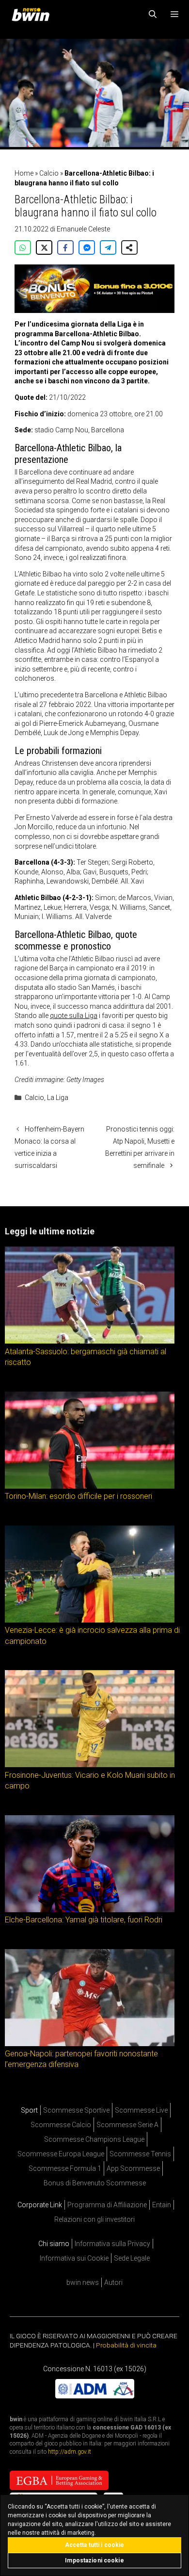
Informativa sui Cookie (74, 2258)
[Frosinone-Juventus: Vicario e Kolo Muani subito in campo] (90, 1765)
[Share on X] (44, 247)
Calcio (49, 173)
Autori (113, 2282)
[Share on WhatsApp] (23, 247)
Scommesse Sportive (76, 2110)
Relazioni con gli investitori (94, 2219)
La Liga (58, 1098)
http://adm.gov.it (70, 2452)
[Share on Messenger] (87, 247)
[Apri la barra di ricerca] (153, 15)
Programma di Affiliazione (107, 2205)
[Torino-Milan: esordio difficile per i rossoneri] (90, 1486)
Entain (162, 2205)
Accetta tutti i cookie (95, 2545)
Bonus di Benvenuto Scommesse (95, 2183)
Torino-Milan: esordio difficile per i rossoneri (79, 1496)
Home (24, 173)
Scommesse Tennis (140, 2154)
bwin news (83, 2282)
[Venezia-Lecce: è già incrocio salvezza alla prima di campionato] (90, 1620)
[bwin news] (33, 15)
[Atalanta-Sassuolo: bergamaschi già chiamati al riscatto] (90, 1341)
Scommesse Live (141, 2110)
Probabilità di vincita (126, 2345)
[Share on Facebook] (65, 247)
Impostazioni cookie (94, 2560)
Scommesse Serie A (127, 2125)
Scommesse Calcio (61, 2125)
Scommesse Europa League (61, 2154)
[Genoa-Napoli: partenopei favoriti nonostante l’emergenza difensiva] (90, 2043)
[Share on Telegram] (108, 247)
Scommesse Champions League (94, 2139)
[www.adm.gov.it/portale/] (95, 2396)
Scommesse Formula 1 (65, 2168)
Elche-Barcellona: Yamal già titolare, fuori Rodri (84, 1920)
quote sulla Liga (74, 1016)
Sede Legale (132, 2258)
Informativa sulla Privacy (112, 2244)
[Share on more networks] (129, 247)
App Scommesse (133, 2168)
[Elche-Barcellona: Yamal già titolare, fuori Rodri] (90, 1909)
